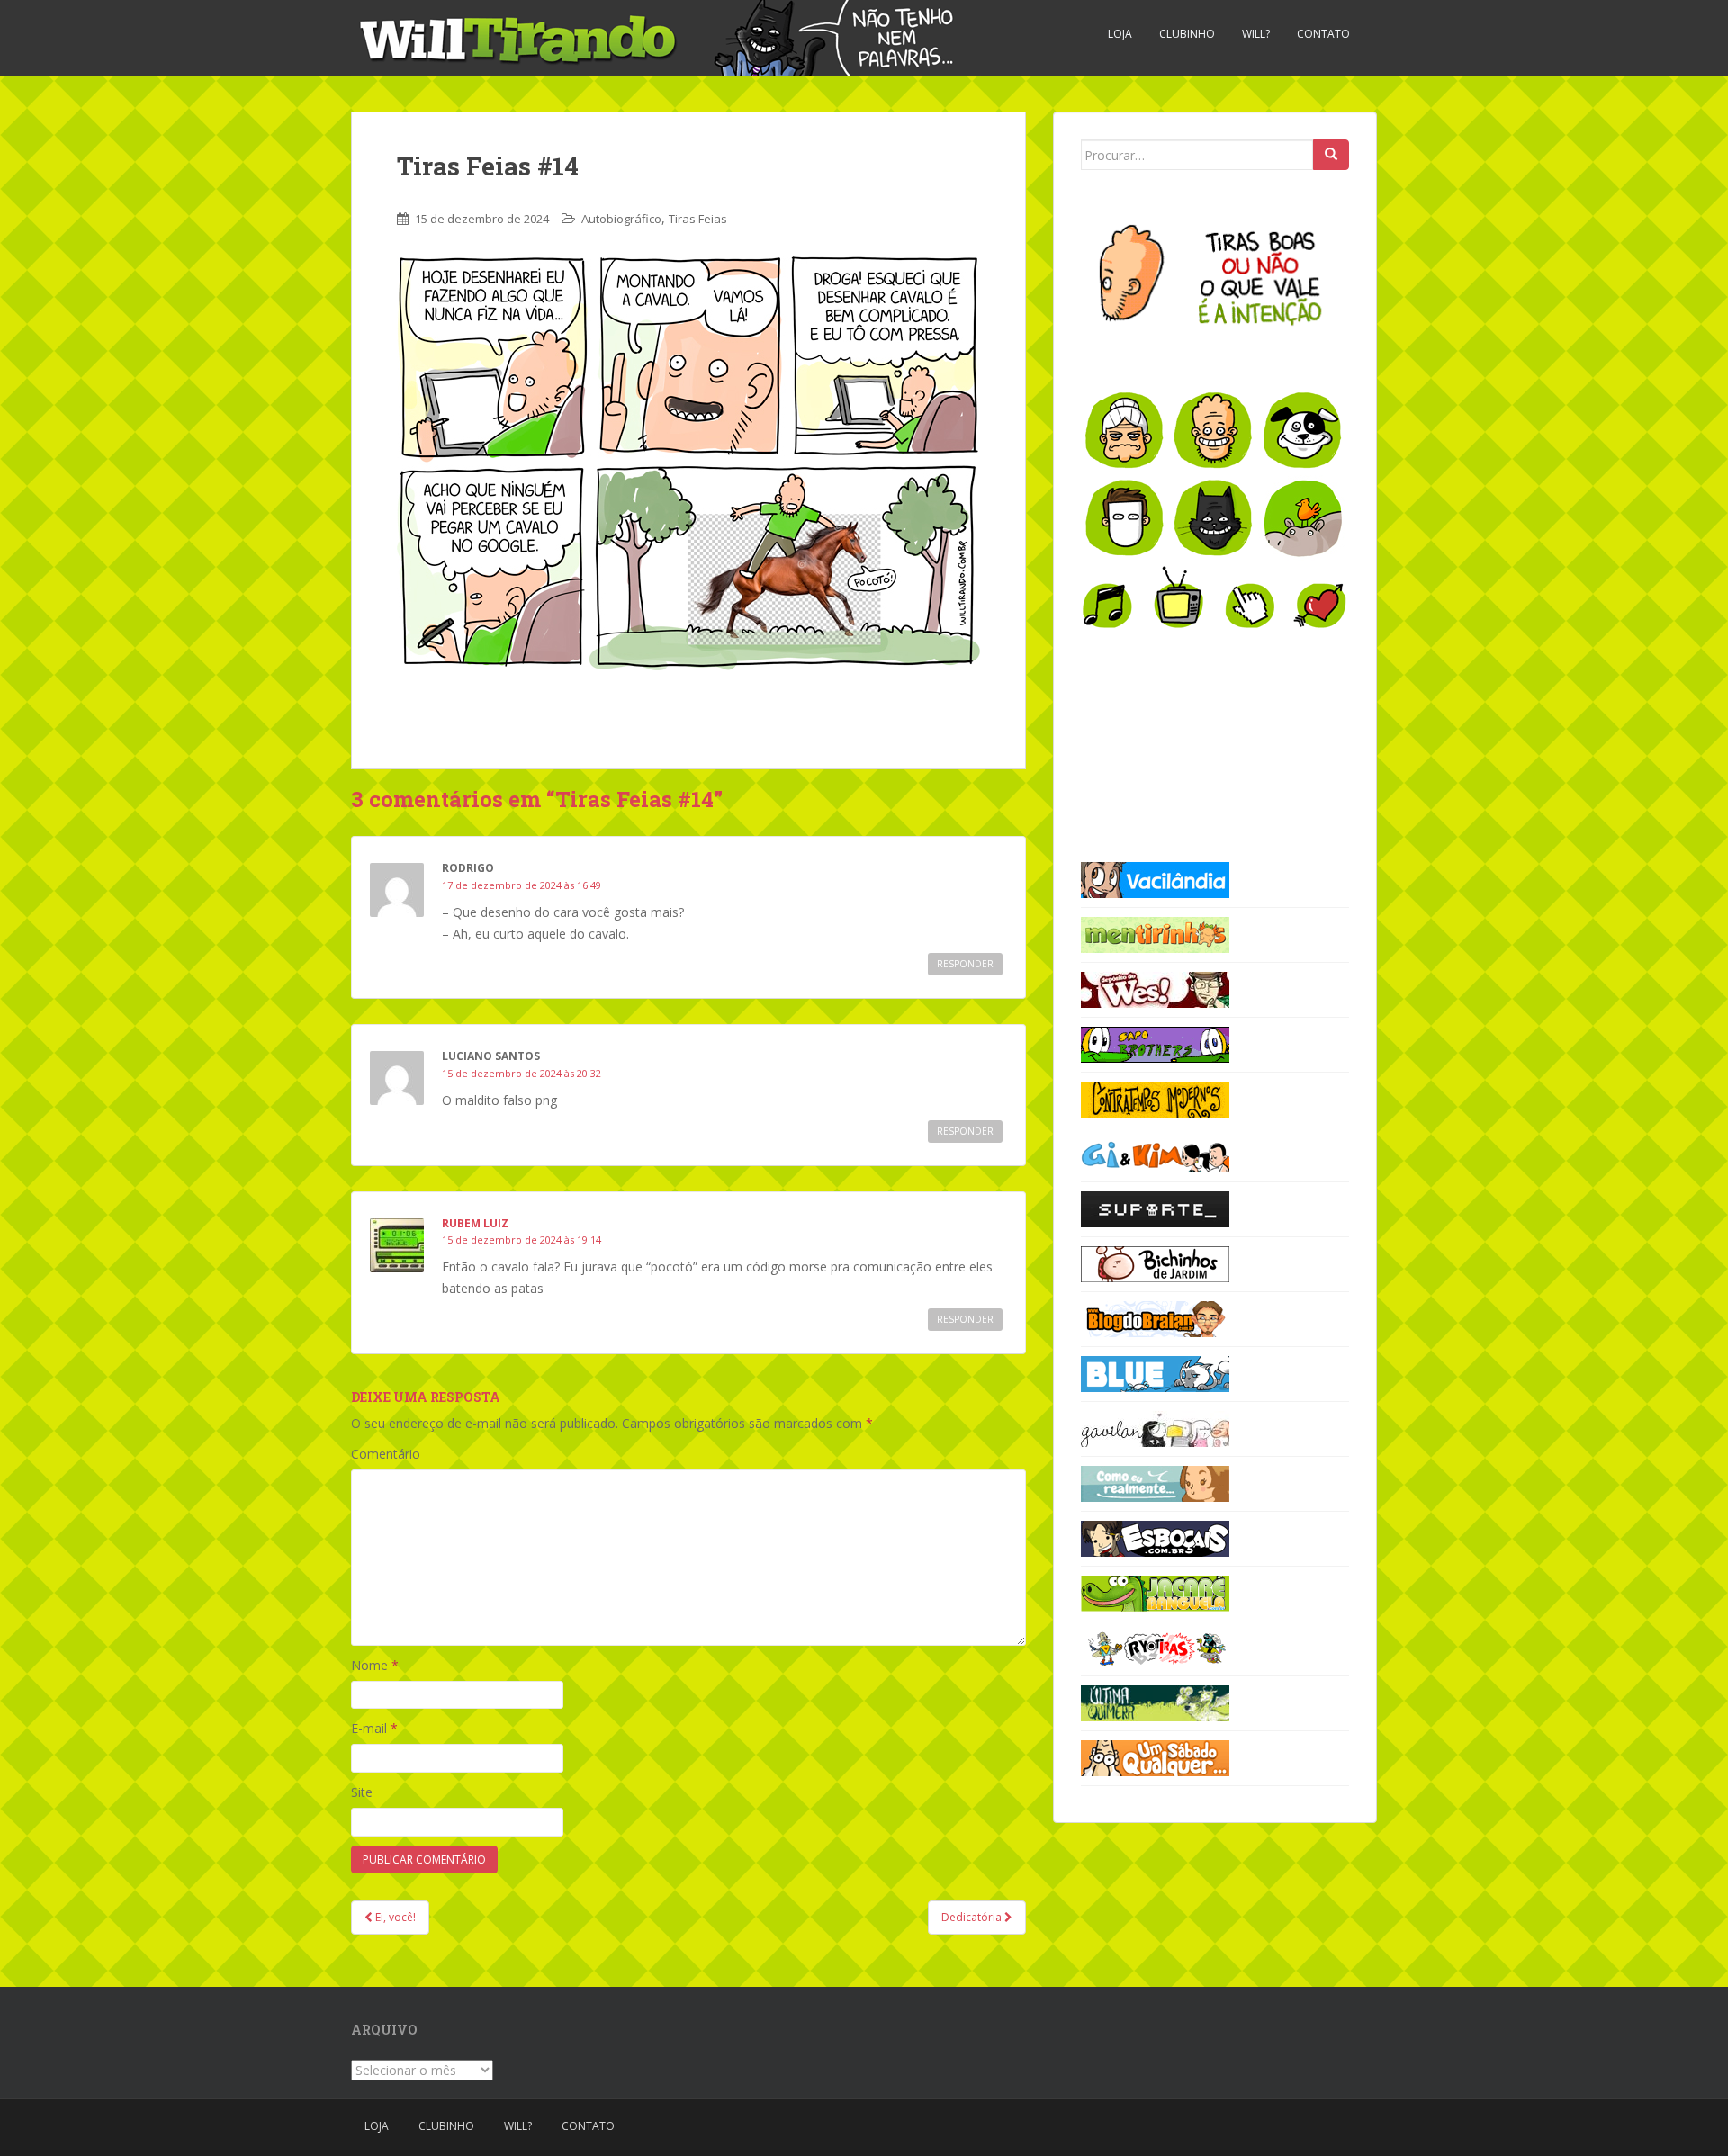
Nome (375, 1665)
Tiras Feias (698, 219)
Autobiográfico (621, 219)
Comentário (386, 1454)
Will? (1256, 34)
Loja (1120, 34)
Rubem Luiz (475, 1223)
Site (362, 1792)
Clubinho (1187, 34)
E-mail (374, 1728)
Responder (965, 964)
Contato (1323, 34)
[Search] (1331, 155)
